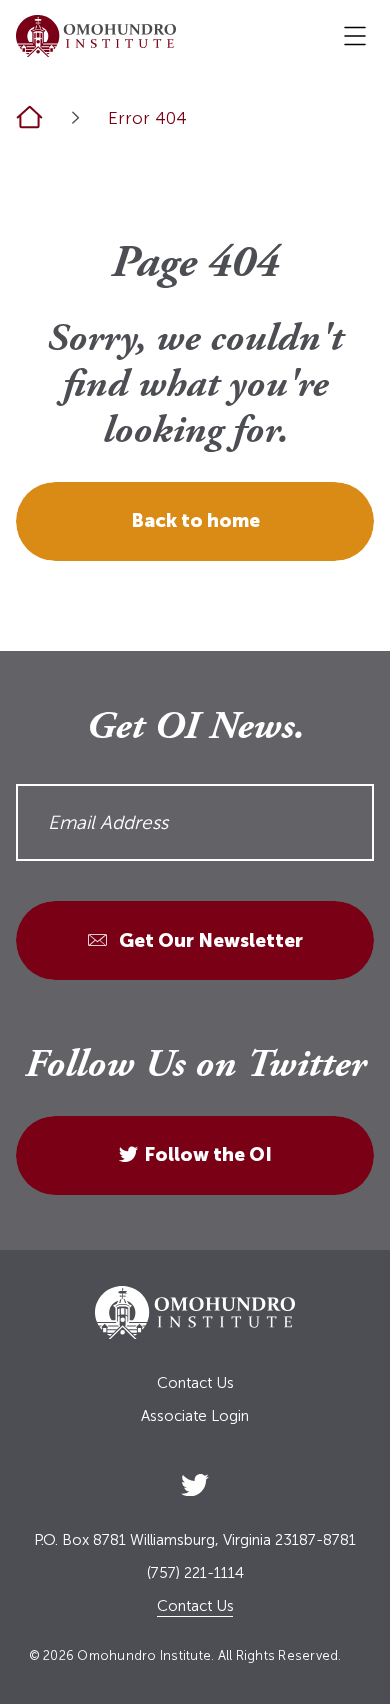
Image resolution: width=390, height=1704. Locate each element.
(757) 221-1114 (195, 1573)
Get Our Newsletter (209, 940)
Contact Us (195, 1383)
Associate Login (195, 1416)
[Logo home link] (96, 36)
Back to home (195, 520)
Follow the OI (208, 1154)
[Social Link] (195, 1480)
